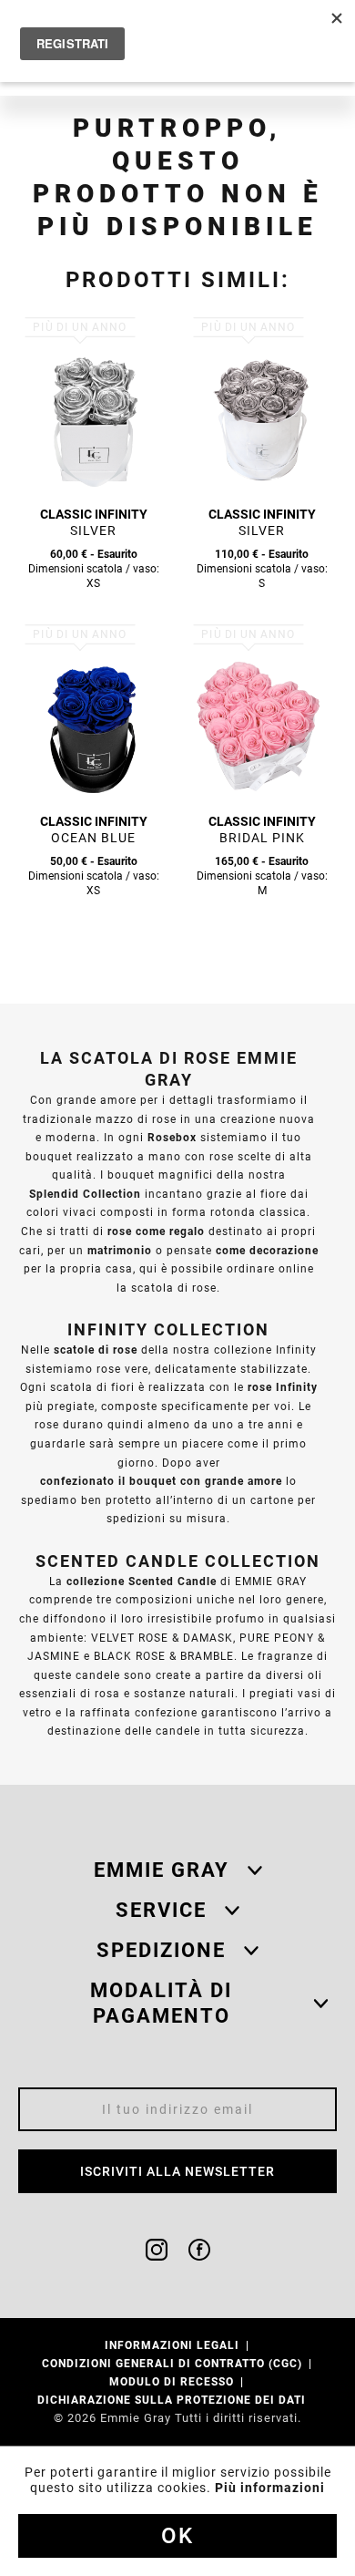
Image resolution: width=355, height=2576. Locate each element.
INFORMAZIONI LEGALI (174, 2345)
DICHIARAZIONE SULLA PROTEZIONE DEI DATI (173, 2400)
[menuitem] (178, 2345)
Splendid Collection (85, 1194)
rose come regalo (156, 1231)
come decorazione (267, 1250)
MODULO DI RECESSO (173, 2381)
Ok (177, 2536)
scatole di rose (96, 1350)
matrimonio (120, 1250)
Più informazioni (270, 2488)
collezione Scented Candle (142, 1581)
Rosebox (172, 1137)
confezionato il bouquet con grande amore (161, 1481)
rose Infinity (283, 1387)
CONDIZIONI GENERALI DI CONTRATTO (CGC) (174, 2363)
